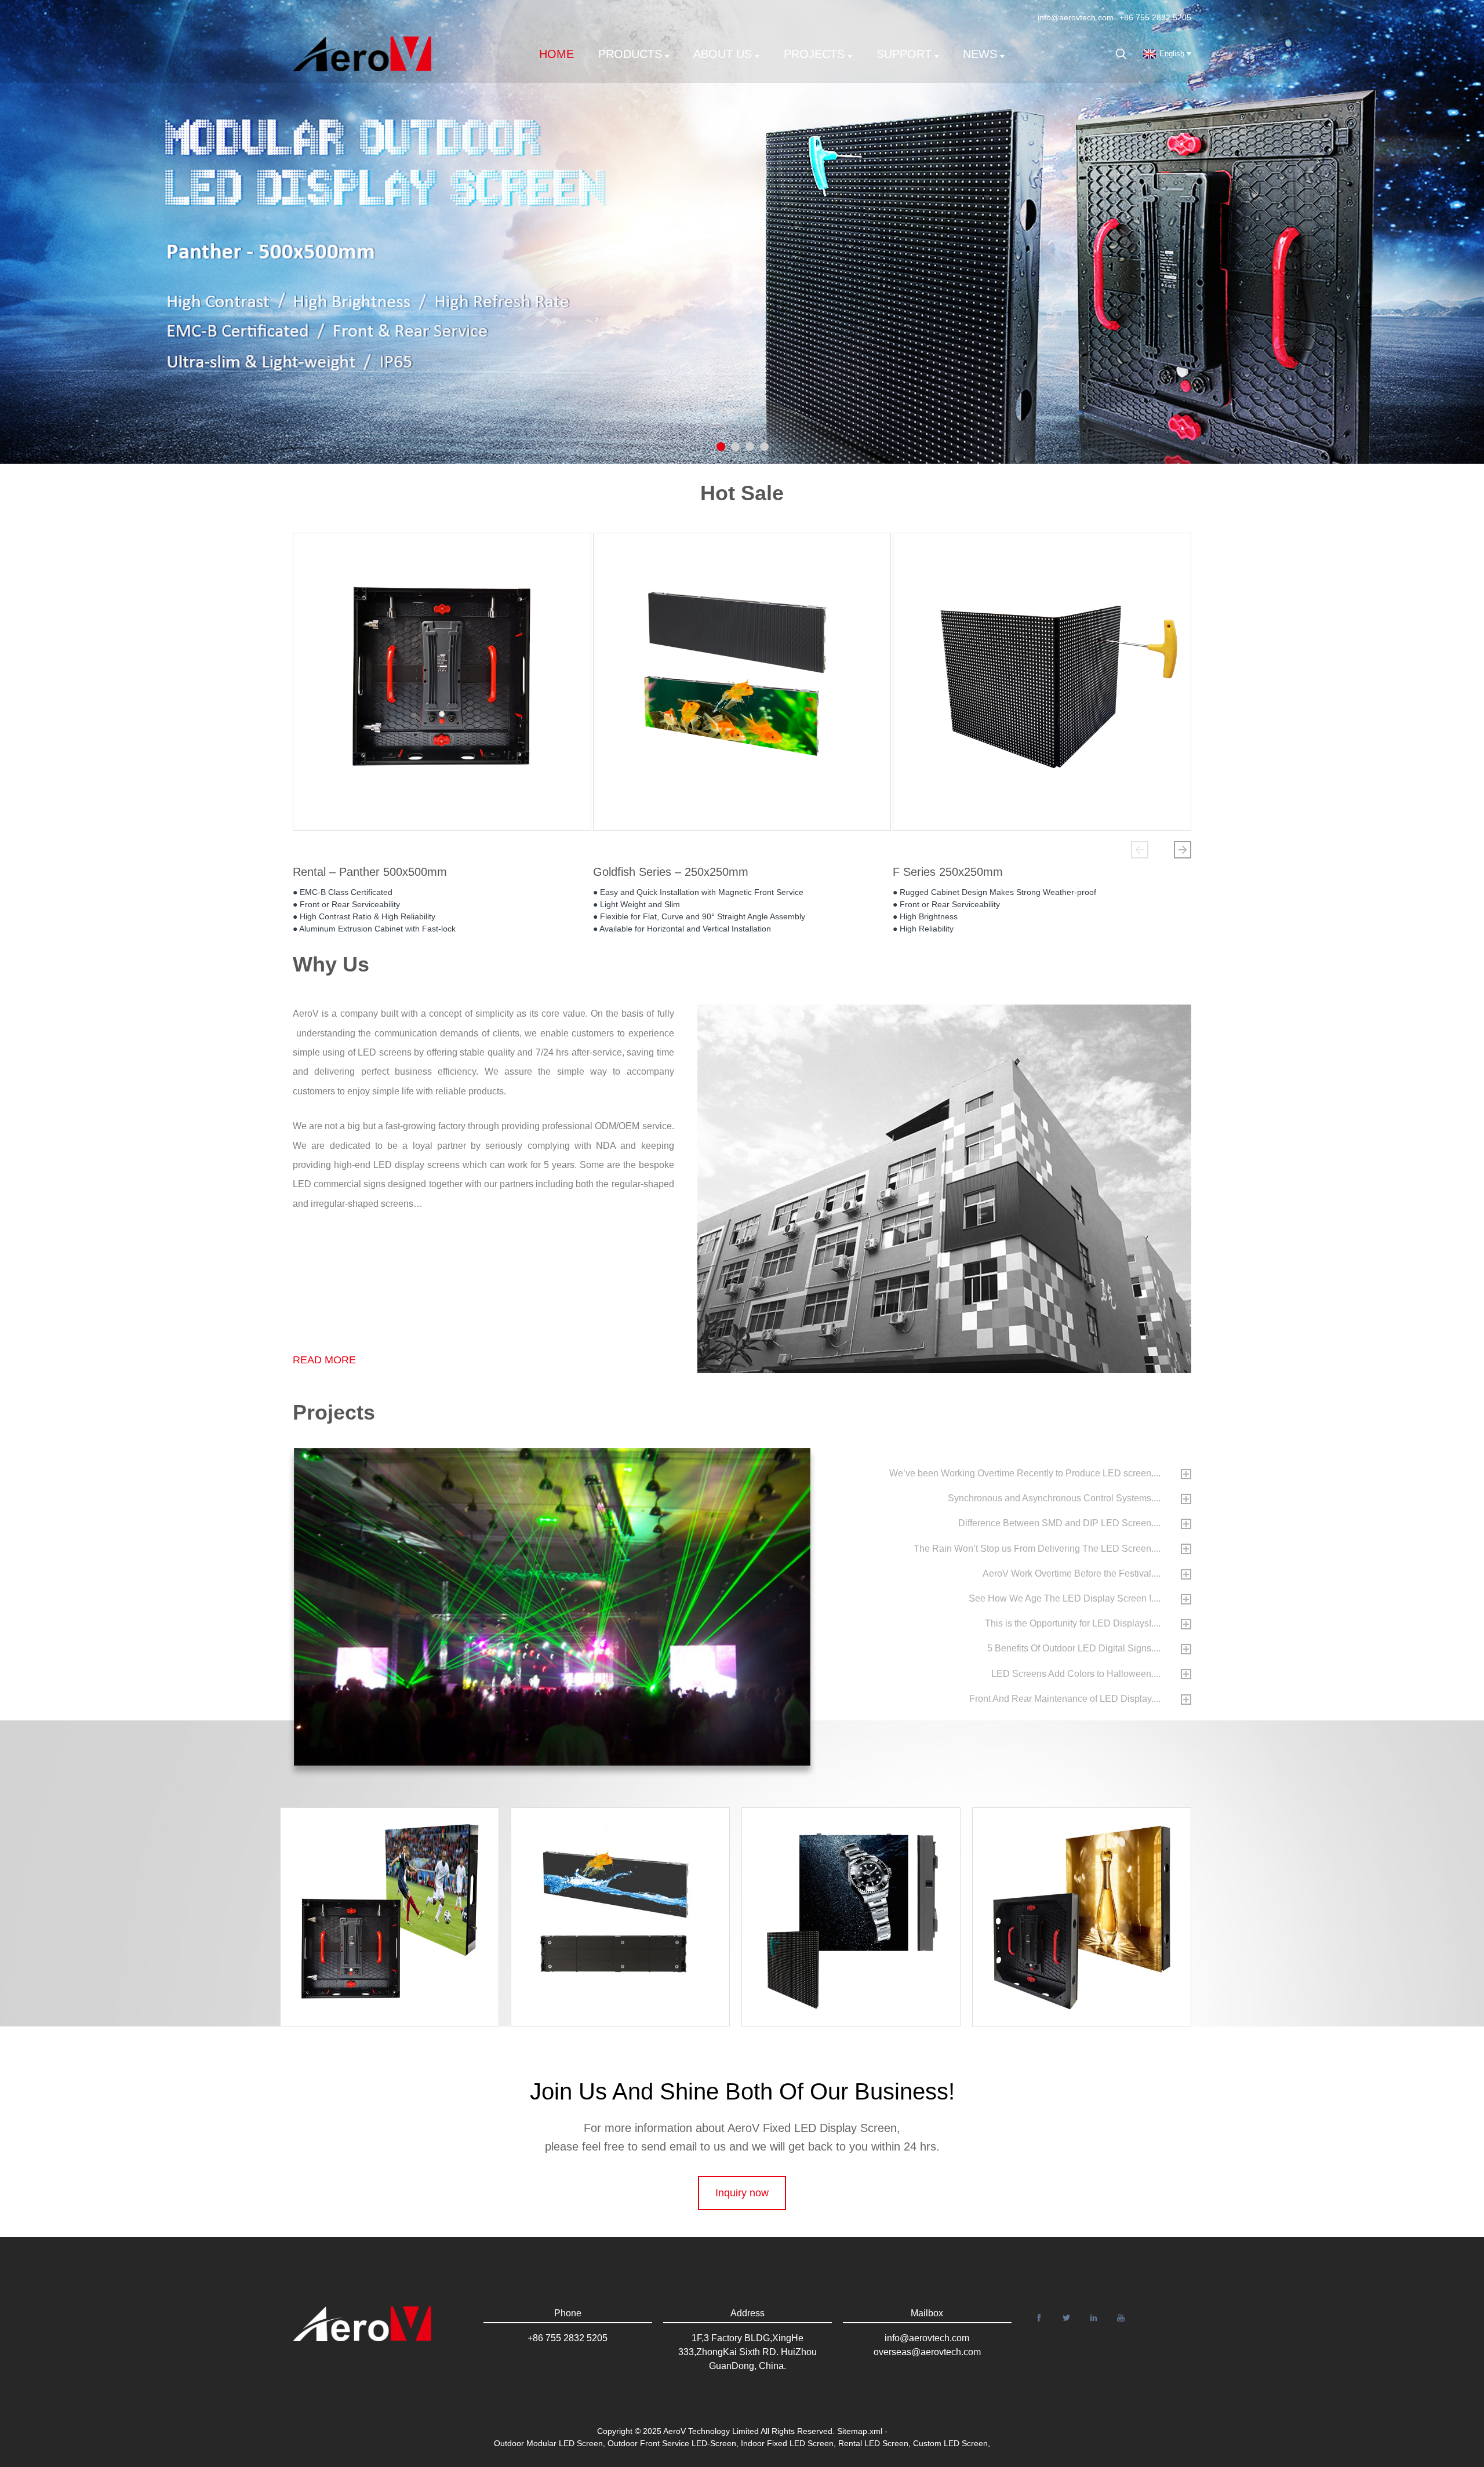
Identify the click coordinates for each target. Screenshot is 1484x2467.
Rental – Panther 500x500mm (370, 872)
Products (630, 54)
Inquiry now (742, 2193)
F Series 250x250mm (948, 872)
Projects (814, 54)
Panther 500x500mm (1092, 1891)
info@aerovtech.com (1076, 17)
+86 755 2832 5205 (1155, 17)
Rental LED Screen (873, 2443)
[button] (1140, 850)
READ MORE (324, 1360)
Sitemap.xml (860, 2431)
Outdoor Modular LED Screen (548, 2443)
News (980, 54)
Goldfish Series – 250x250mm (671, 872)
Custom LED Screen (950, 2443)
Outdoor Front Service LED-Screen (672, 2443)
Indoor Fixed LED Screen (787, 2443)
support (904, 54)
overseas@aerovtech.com (927, 2352)
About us (723, 54)
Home (556, 54)
